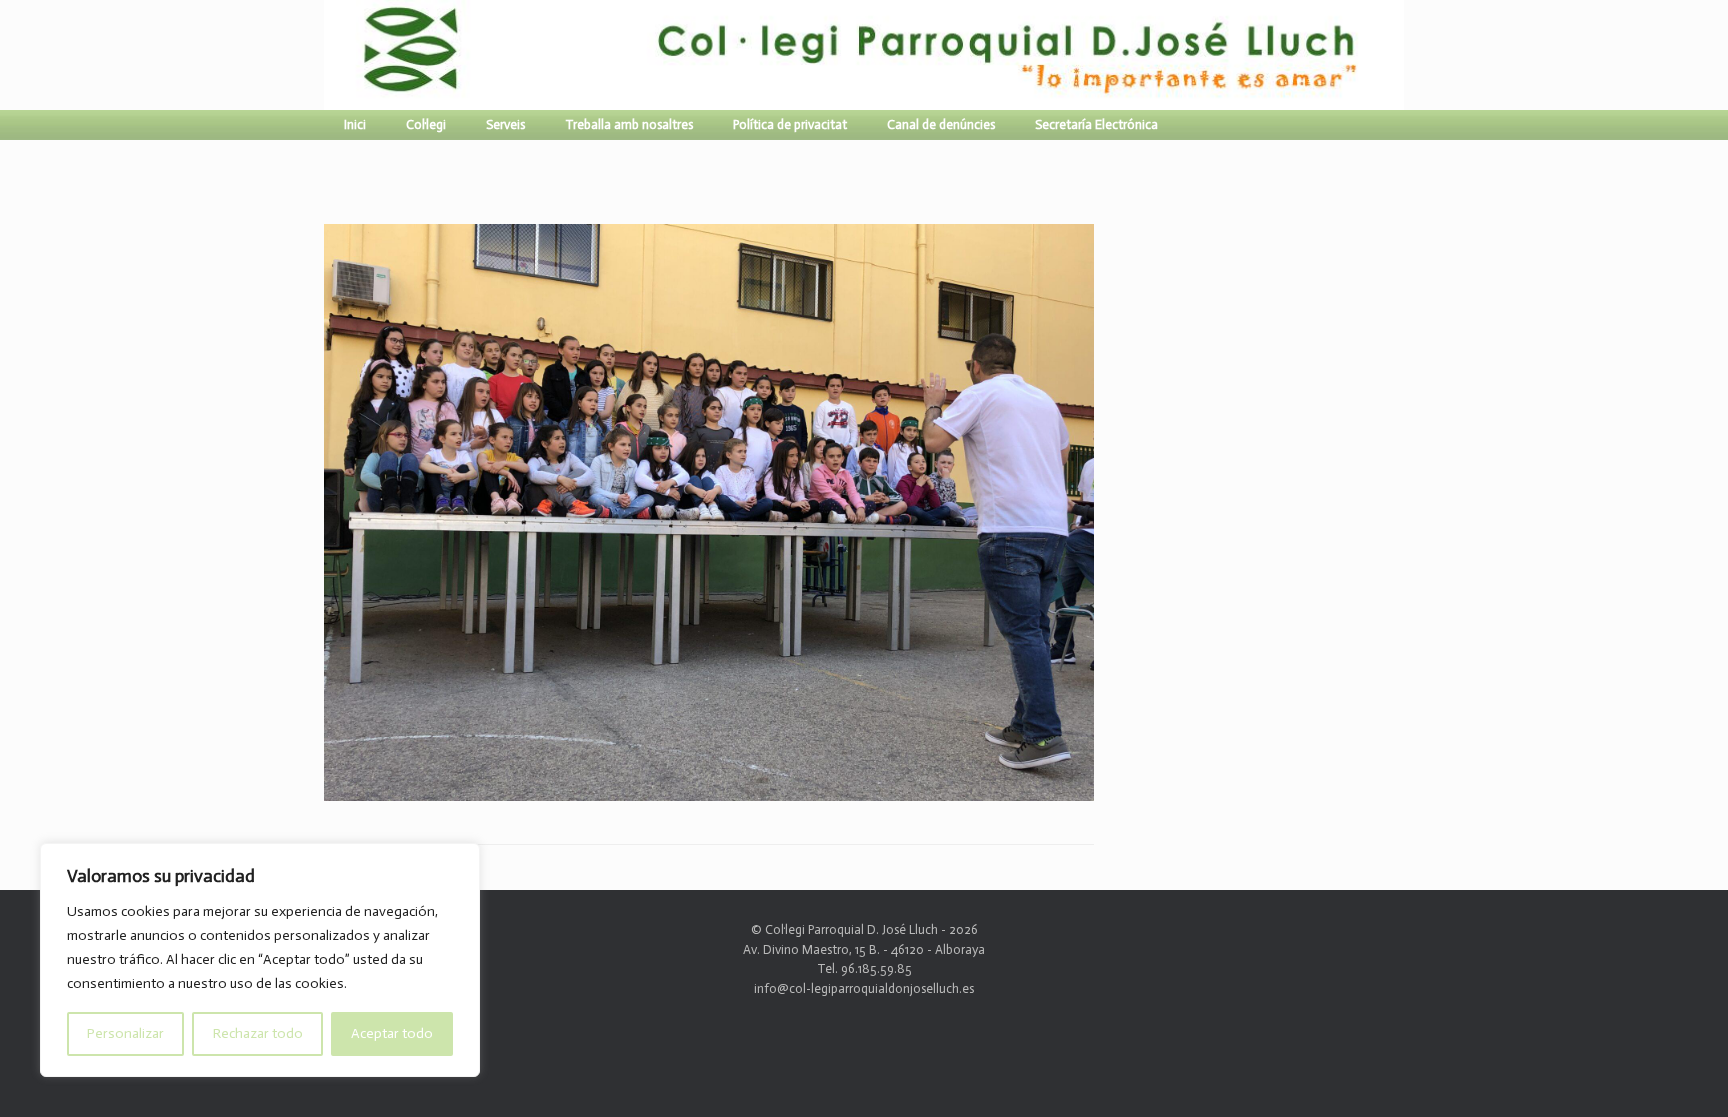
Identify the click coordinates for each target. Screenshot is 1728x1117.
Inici (355, 124)
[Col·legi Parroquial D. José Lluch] (329, 55)
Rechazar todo (258, 1033)
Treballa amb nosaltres (629, 124)
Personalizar (125, 1033)
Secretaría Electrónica (1096, 124)
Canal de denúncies (941, 124)
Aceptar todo (392, 1033)
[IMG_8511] (709, 792)
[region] (260, 960)
